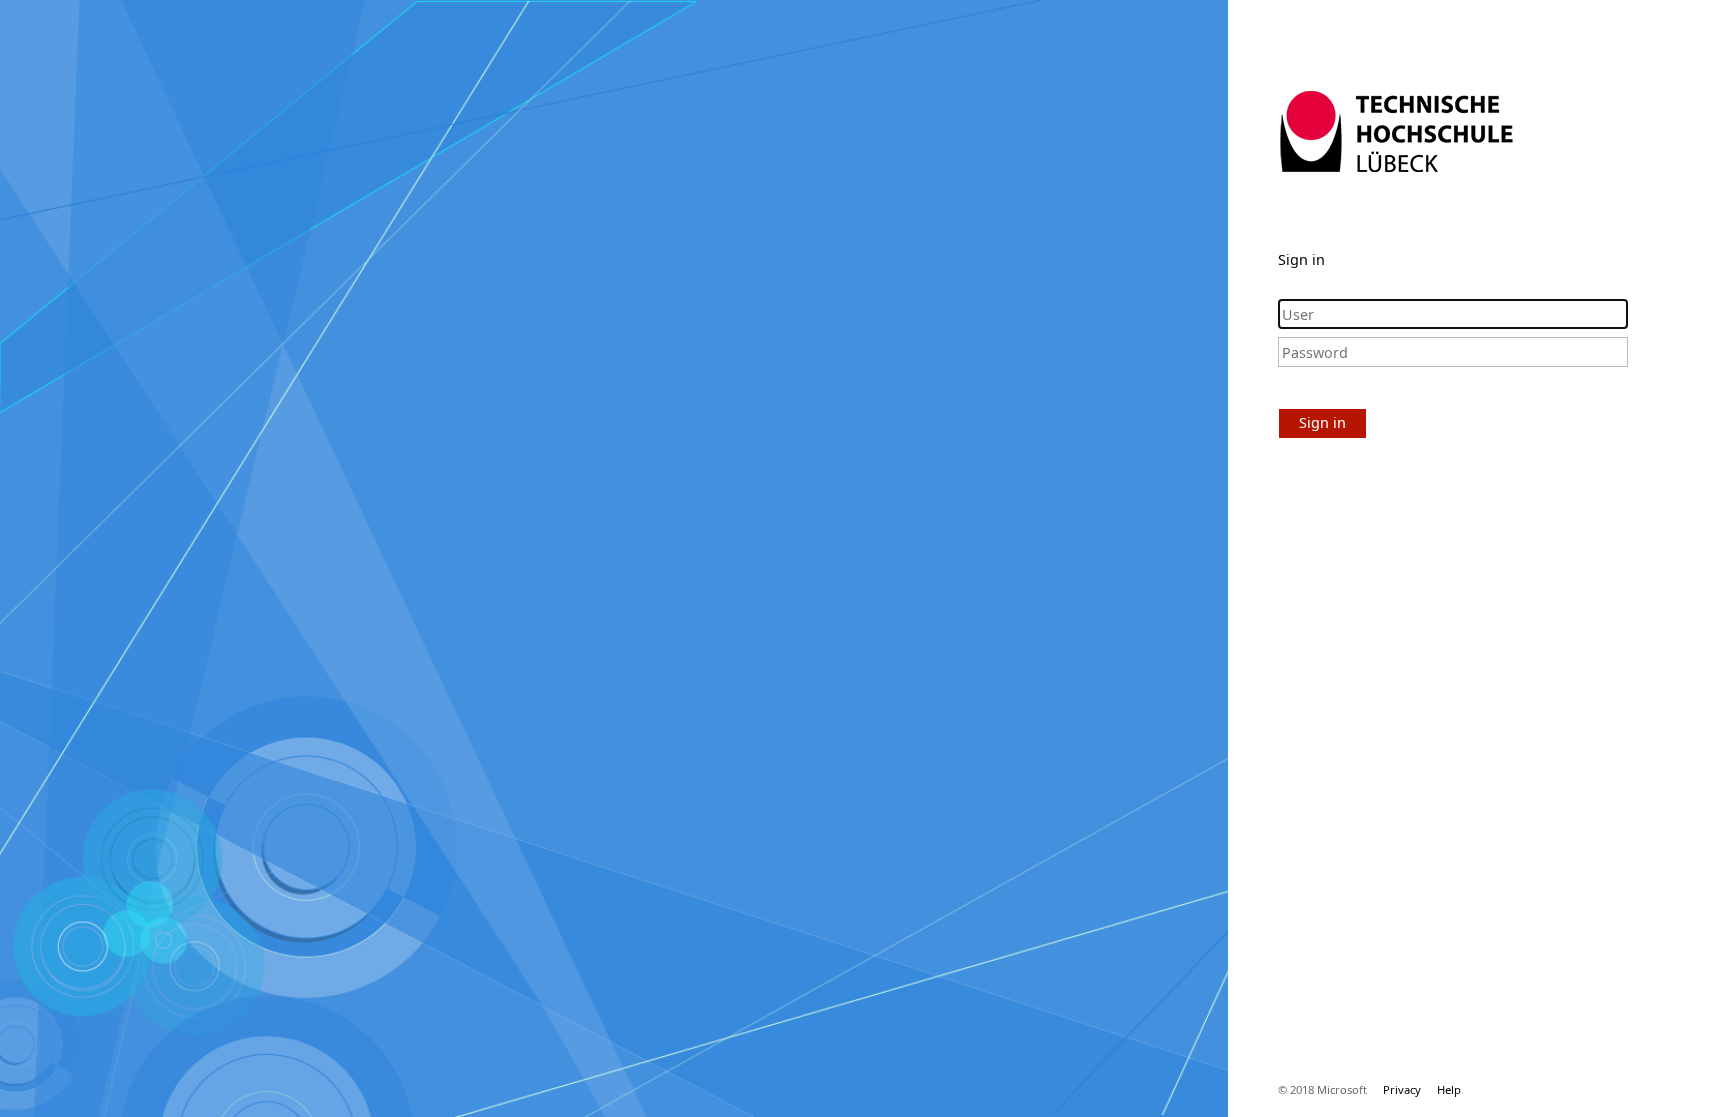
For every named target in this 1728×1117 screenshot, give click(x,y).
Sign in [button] (1322, 422)
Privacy (1402, 1089)
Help (1449, 1089)
